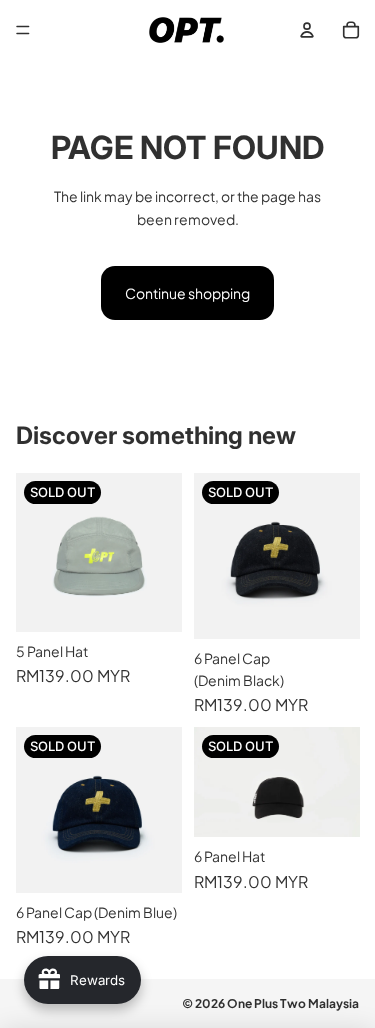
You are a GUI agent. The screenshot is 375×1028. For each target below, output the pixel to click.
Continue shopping (187, 293)
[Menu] (23, 30)
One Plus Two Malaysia (293, 1003)
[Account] (307, 30)
